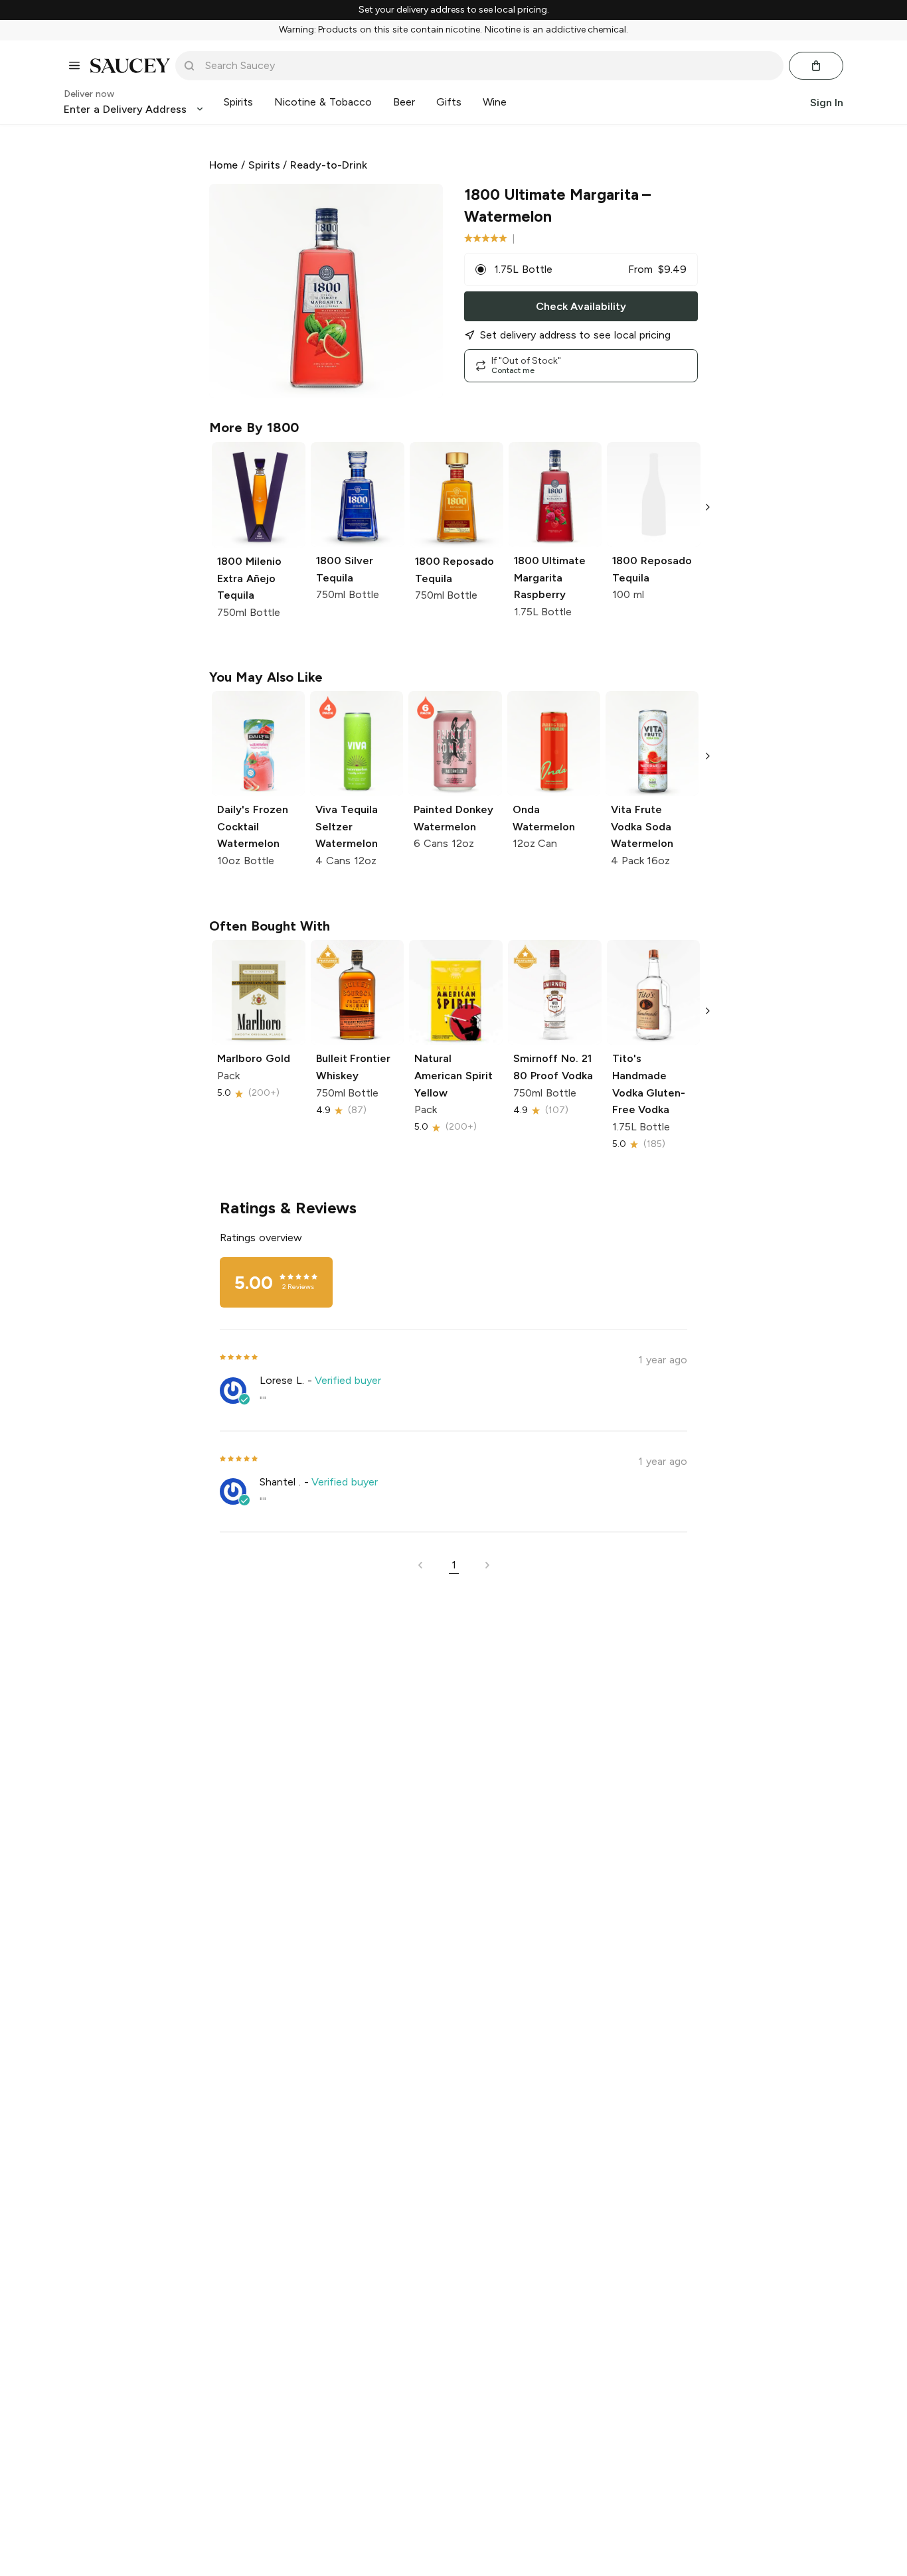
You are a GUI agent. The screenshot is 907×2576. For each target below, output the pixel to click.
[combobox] (489, 66)
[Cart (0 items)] (816, 66)
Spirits (264, 165)
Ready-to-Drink (329, 165)
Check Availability (581, 306)
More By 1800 (254, 427)
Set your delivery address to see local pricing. (454, 10)
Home (223, 165)
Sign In (827, 102)
